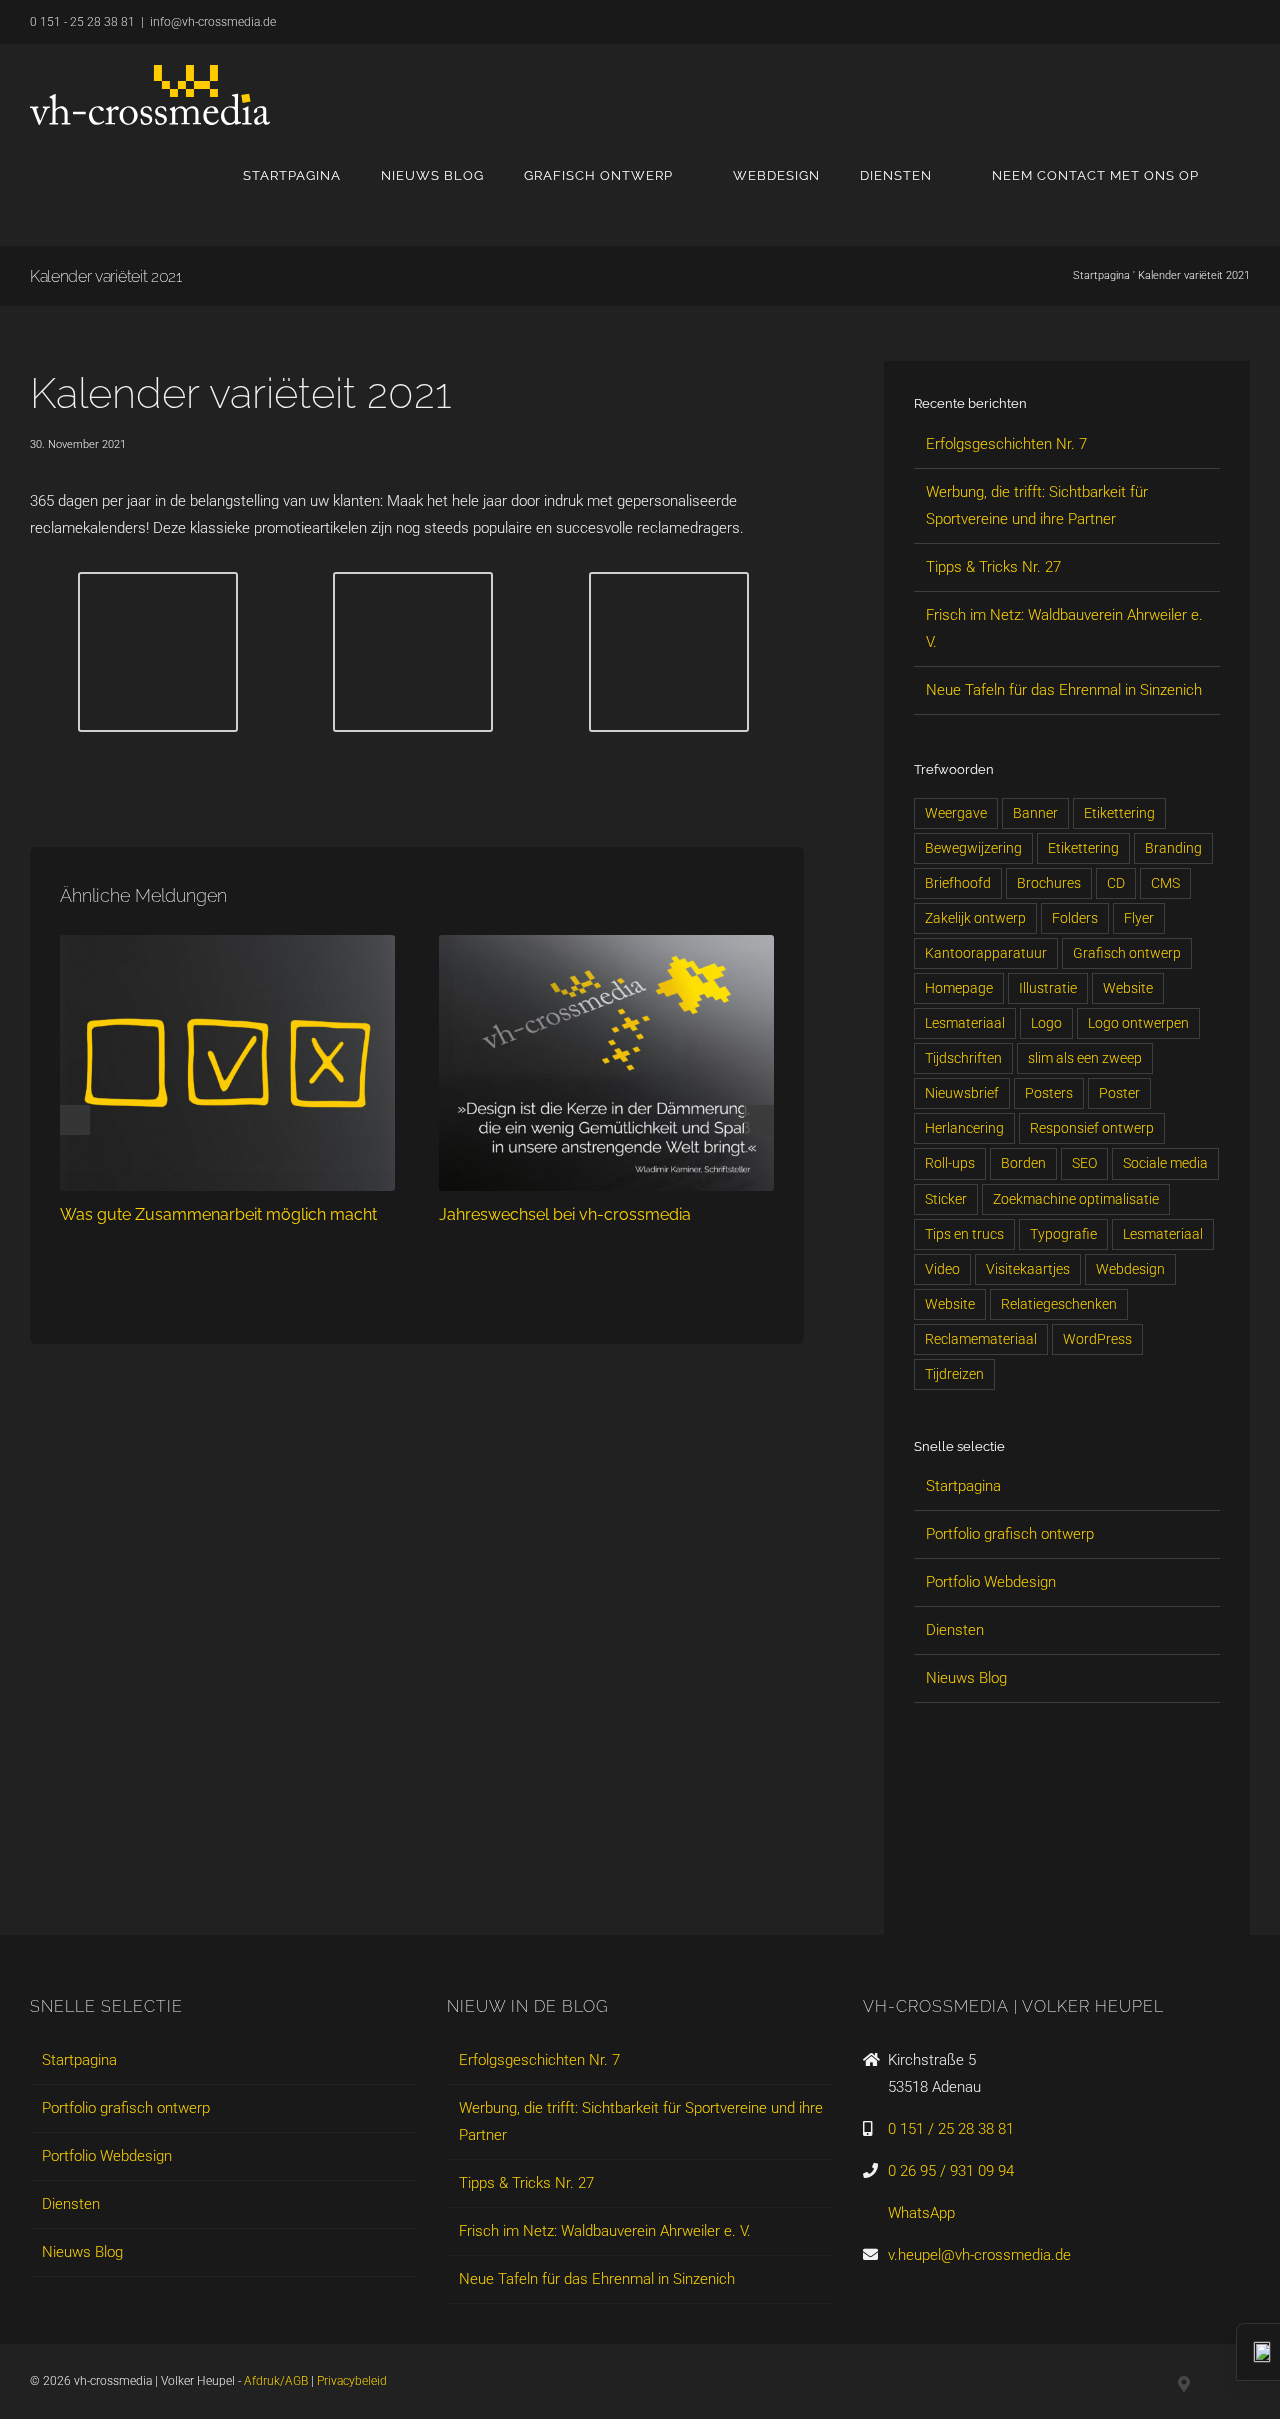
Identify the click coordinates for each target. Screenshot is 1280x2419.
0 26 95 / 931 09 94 (951, 2171)
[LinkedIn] (924, 1882)
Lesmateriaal (965, 1023)
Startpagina (1101, 275)
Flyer (1139, 918)
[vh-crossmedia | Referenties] (158, 585)
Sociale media (1165, 1163)
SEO (1084, 1163)
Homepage (959, 988)
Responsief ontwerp (1092, 1128)
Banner (1035, 813)
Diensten (955, 1630)
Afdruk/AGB (276, 2381)
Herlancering (964, 1128)
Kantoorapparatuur (986, 953)
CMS (1165, 883)
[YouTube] (992, 1882)
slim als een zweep (1085, 1058)
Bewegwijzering (973, 848)
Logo (1046, 1023)
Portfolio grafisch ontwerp (1010, 1534)
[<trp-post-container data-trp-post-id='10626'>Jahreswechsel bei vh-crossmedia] (606, 944)
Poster (1119, 1093)
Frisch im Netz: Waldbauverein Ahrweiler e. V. (605, 2231)
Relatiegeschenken (1059, 1304)
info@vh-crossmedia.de (213, 22)
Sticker (946, 1199)
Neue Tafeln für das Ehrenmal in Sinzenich (1064, 690)
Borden (1023, 1163)
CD (1116, 883)
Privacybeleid (352, 2381)
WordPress (1097, 1339)
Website (1128, 988)
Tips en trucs (964, 1234)
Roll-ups (950, 1163)
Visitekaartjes (1028, 1269)
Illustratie (1048, 988)
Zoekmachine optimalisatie (1076, 1199)
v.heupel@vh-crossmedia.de (979, 2255)
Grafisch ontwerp (1127, 953)
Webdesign (1130, 1269)
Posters (1049, 1093)
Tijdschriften (963, 1058)
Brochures (1049, 883)
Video (942, 1269)
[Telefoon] (1094, 1882)
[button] (1244, 175)
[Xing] (958, 1882)
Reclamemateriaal (981, 1339)
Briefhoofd (958, 883)
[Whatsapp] (1026, 1882)
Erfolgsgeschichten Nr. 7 (1006, 444)
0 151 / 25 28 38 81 (951, 2129)
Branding (1173, 848)
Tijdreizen (954, 1374)
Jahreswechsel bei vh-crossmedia (565, 1214)
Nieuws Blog (966, 1678)
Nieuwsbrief (962, 1093)
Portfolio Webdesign (991, 1582)
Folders (1075, 918)
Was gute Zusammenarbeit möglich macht (218, 1214)
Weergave (956, 813)
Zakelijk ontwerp (975, 918)
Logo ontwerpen (1138, 1023)
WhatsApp (921, 2213)
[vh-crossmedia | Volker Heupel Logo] (150, 95)
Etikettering (1119, 813)
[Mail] (1060, 1882)
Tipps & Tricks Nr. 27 (993, 567)
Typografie (1063, 1234)
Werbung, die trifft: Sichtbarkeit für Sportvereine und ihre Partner (641, 2121)
